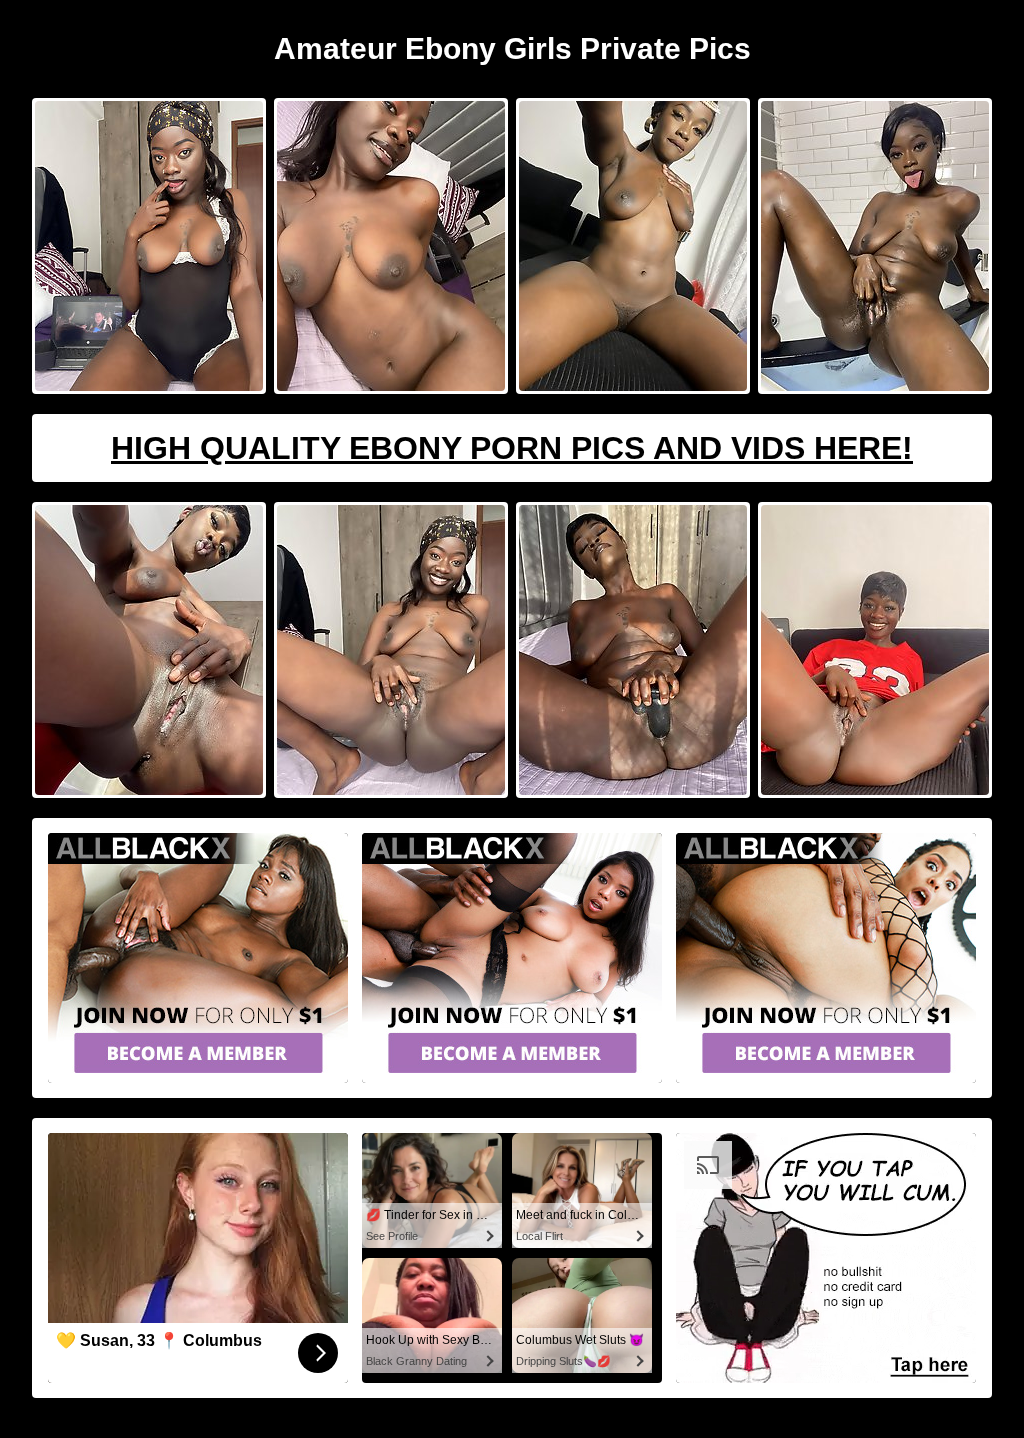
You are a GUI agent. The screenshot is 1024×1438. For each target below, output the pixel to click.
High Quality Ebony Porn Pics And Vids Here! (512, 448)
